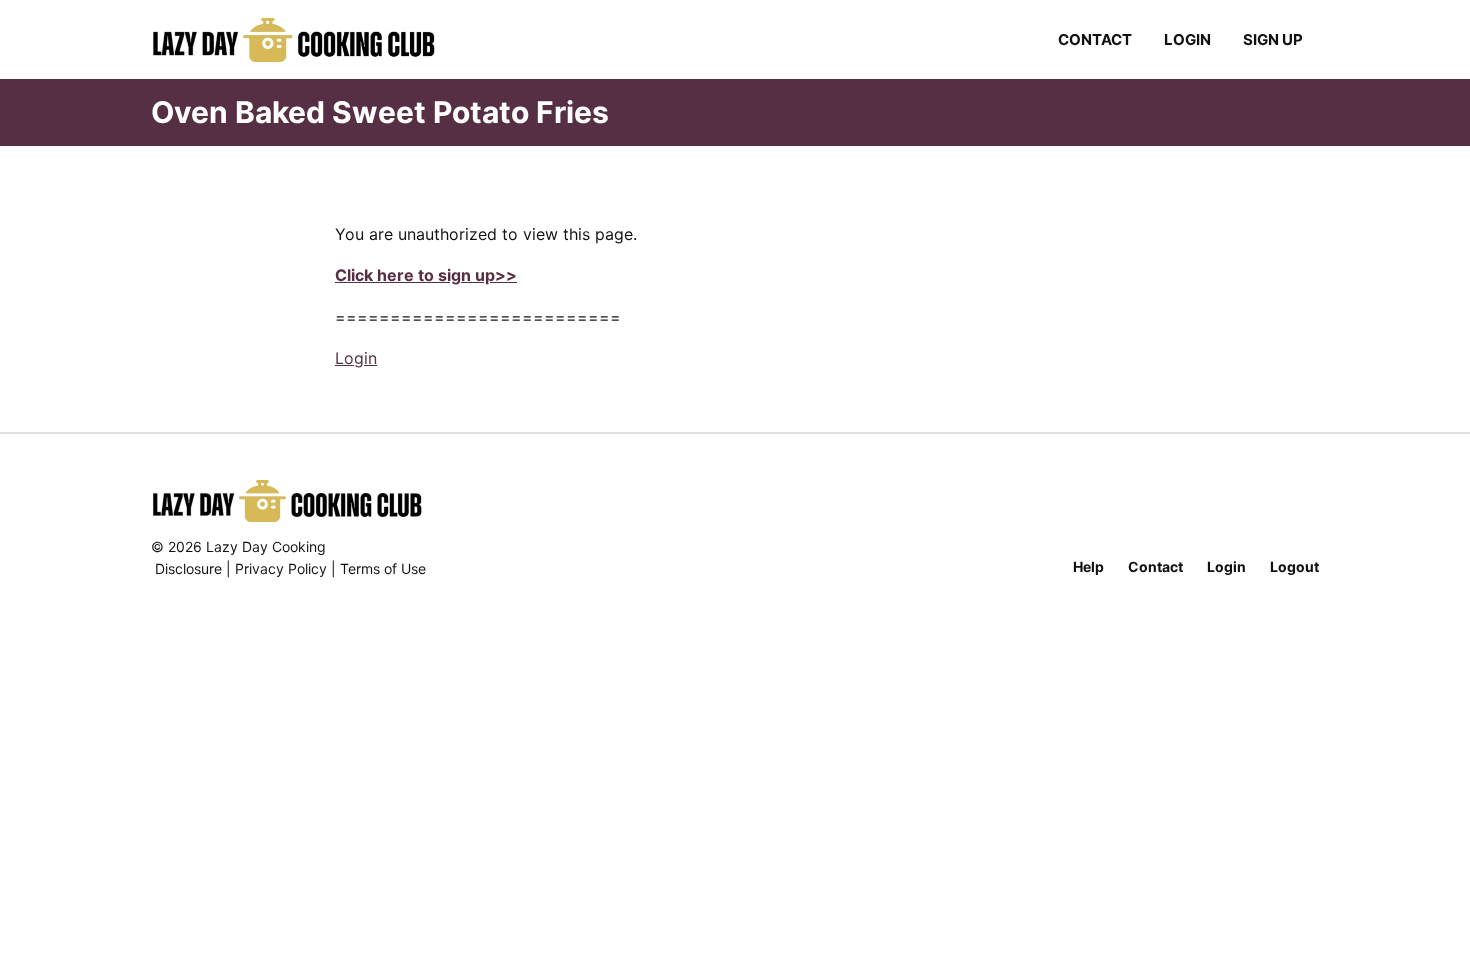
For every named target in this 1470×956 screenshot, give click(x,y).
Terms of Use (383, 568)
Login (1187, 39)
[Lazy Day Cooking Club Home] (313, 40)
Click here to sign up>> (426, 275)
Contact (1095, 39)
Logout (1294, 566)
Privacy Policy (281, 568)
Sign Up (1273, 39)
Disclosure (188, 568)
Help (1088, 566)
